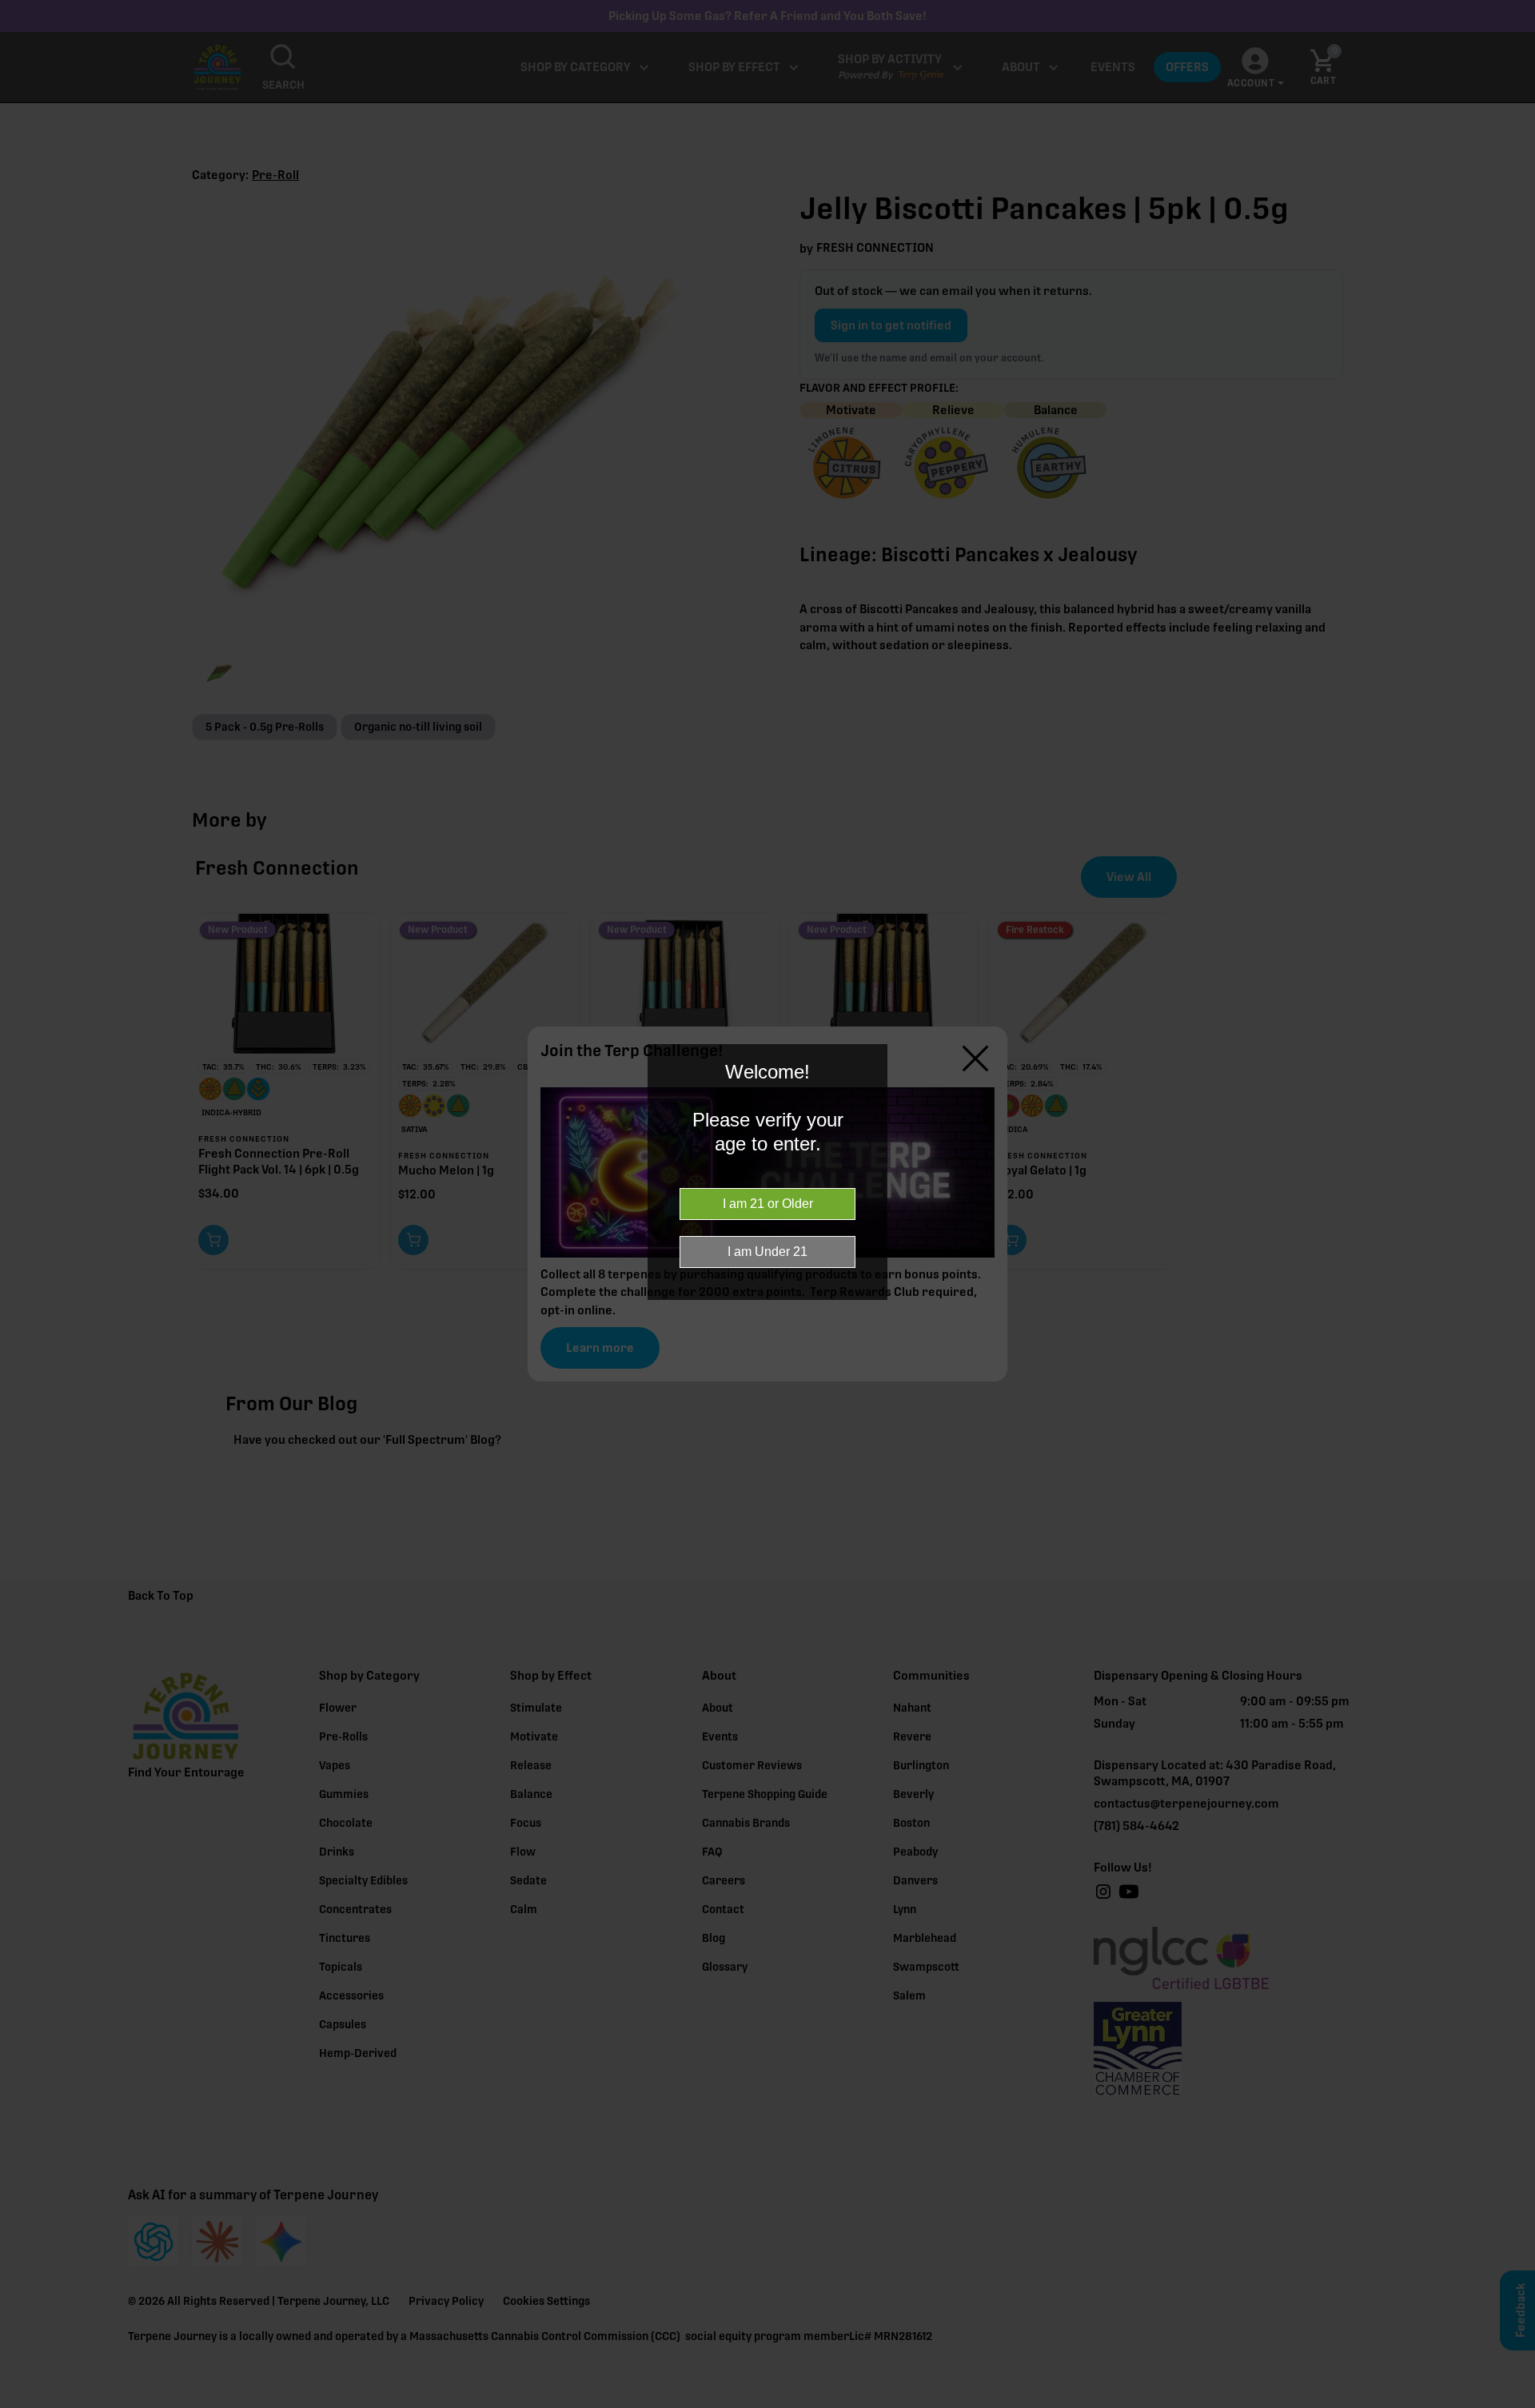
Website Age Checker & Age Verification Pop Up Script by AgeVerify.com (1515, 2404)
